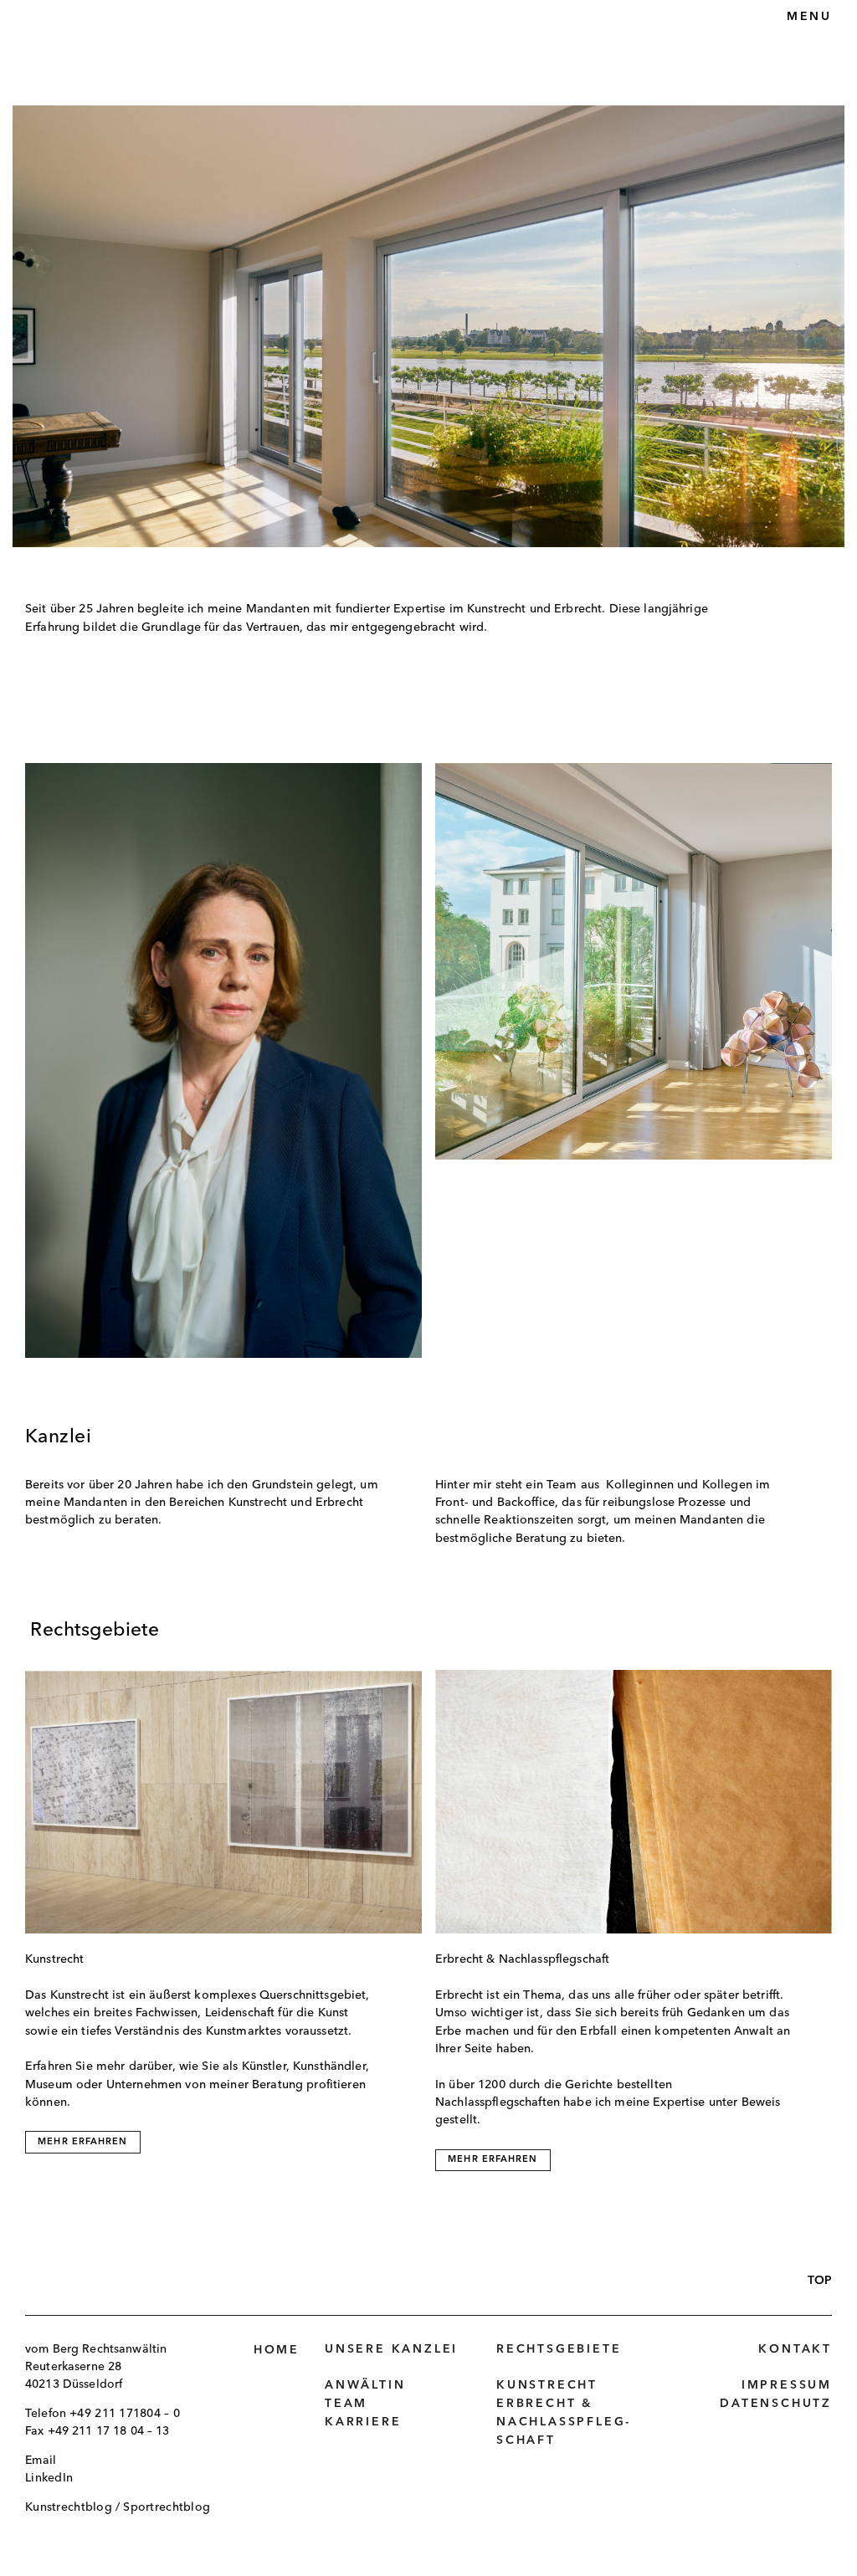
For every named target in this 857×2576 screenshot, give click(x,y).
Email (41, 2461)
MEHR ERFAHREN (82, 2142)
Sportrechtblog (167, 2507)
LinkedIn (49, 2478)
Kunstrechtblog (69, 2507)
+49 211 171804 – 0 (125, 2414)
